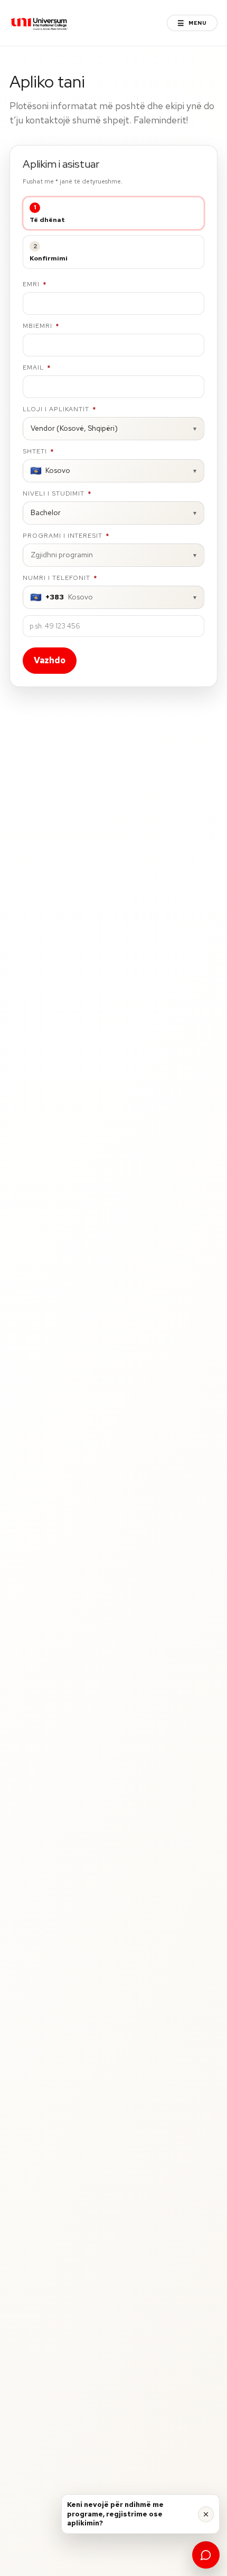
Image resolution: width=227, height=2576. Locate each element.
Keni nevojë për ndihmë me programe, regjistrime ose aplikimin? (115, 2514)
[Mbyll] (206, 2514)
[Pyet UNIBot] (206, 2555)
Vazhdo (50, 660)
